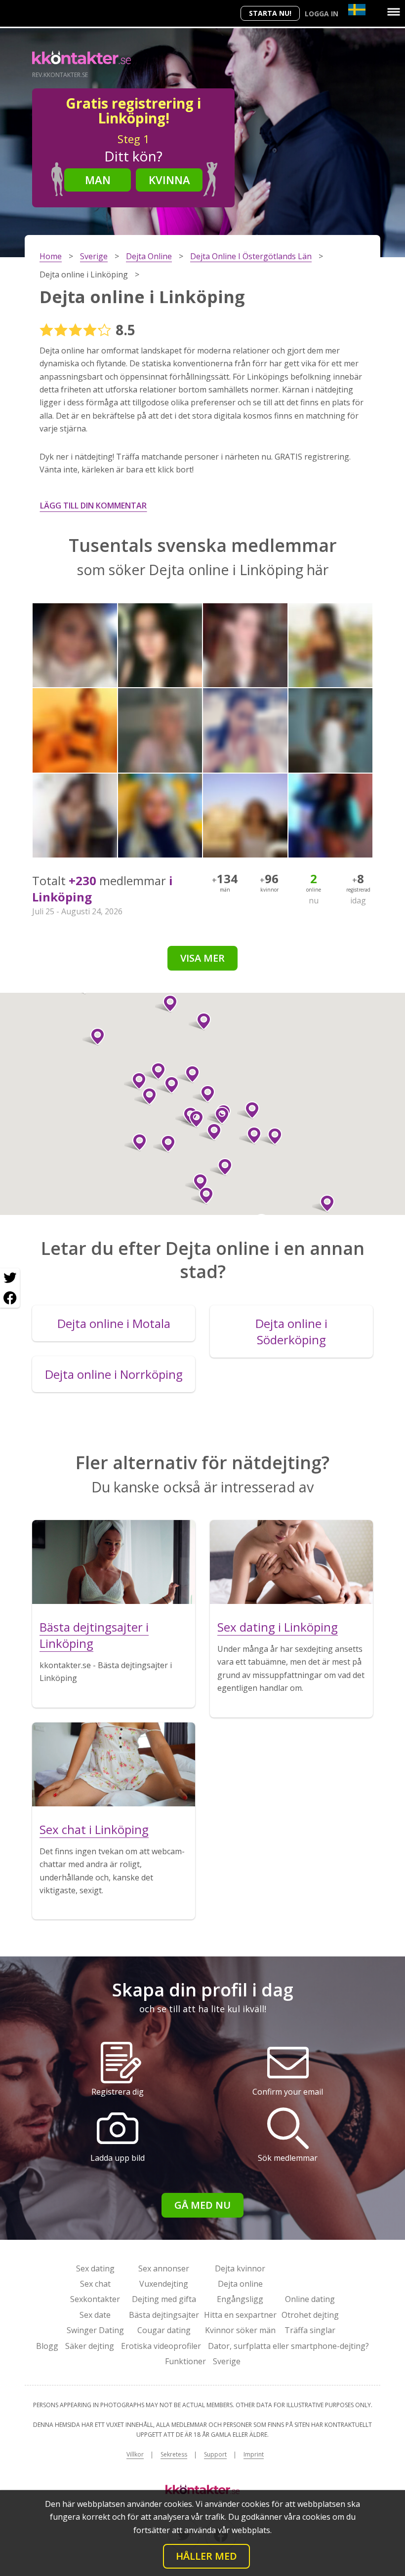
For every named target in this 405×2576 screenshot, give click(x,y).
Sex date (95, 2315)
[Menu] (394, 12)
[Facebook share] (10, 1298)
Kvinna (169, 180)
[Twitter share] (10, 1278)
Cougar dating (164, 2330)
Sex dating (95, 2268)
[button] (168, 1085)
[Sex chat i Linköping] (114, 1764)
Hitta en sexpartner (240, 2315)
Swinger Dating (95, 2330)
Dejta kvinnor (240, 2268)
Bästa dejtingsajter (164, 2315)
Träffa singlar (310, 2330)
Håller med (206, 2556)
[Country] (357, 10)
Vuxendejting (164, 2284)
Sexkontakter (95, 2299)
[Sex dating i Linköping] (291, 1562)
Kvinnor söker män (240, 2330)
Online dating (310, 2299)
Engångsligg (240, 2299)
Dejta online (240, 2284)
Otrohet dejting (310, 2315)
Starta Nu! (270, 13)
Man (98, 180)
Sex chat (95, 2284)
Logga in (322, 14)
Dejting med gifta (164, 2299)
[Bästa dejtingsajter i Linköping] (114, 1562)
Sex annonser (164, 2268)
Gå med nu (202, 2205)
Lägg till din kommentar (93, 506)
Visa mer (202, 958)
